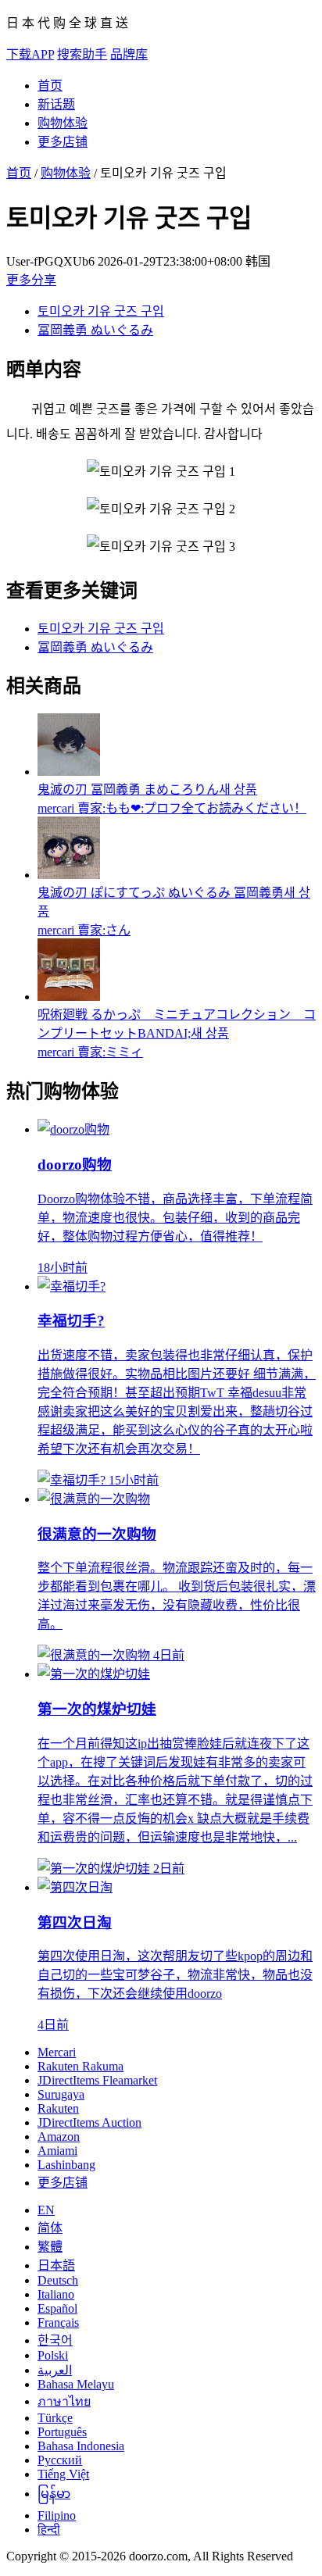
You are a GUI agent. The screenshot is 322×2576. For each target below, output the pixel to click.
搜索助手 (82, 54)
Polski (53, 2355)
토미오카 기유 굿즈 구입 (101, 311)
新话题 (56, 104)
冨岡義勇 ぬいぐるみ (95, 330)
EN (46, 2210)
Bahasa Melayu (76, 2384)
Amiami (57, 2151)
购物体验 (63, 123)
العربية (55, 2370)
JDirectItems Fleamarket (97, 2080)
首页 (50, 86)
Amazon (59, 2137)
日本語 (56, 2265)
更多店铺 (63, 142)
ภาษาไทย (64, 2401)
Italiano (56, 2294)
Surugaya (61, 2094)
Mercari (57, 2052)
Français (58, 2322)
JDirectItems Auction (89, 2122)
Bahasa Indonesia (81, 2446)
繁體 (50, 2247)
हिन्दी (49, 2530)
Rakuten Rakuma (80, 2066)
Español (57, 2308)
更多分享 (31, 280)
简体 (50, 2228)
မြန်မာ (54, 2494)
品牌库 (129, 54)
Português (62, 2432)
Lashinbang (66, 2165)
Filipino (57, 2515)
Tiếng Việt (63, 2474)
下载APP (30, 54)
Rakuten (58, 2108)
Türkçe (55, 2418)
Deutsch (58, 2280)
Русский (60, 2460)
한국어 (55, 2340)
